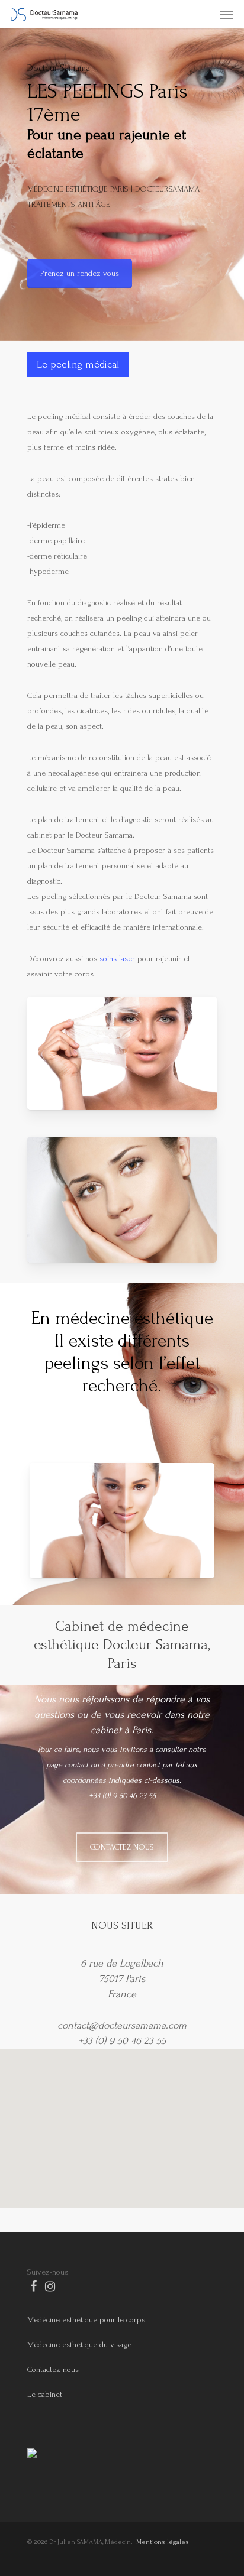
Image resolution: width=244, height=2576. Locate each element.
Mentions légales (163, 2542)
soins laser (117, 958)
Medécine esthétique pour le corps (86, 2320)
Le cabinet (45, 2394)
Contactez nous (53, 2369)
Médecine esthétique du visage (79, 2345)
